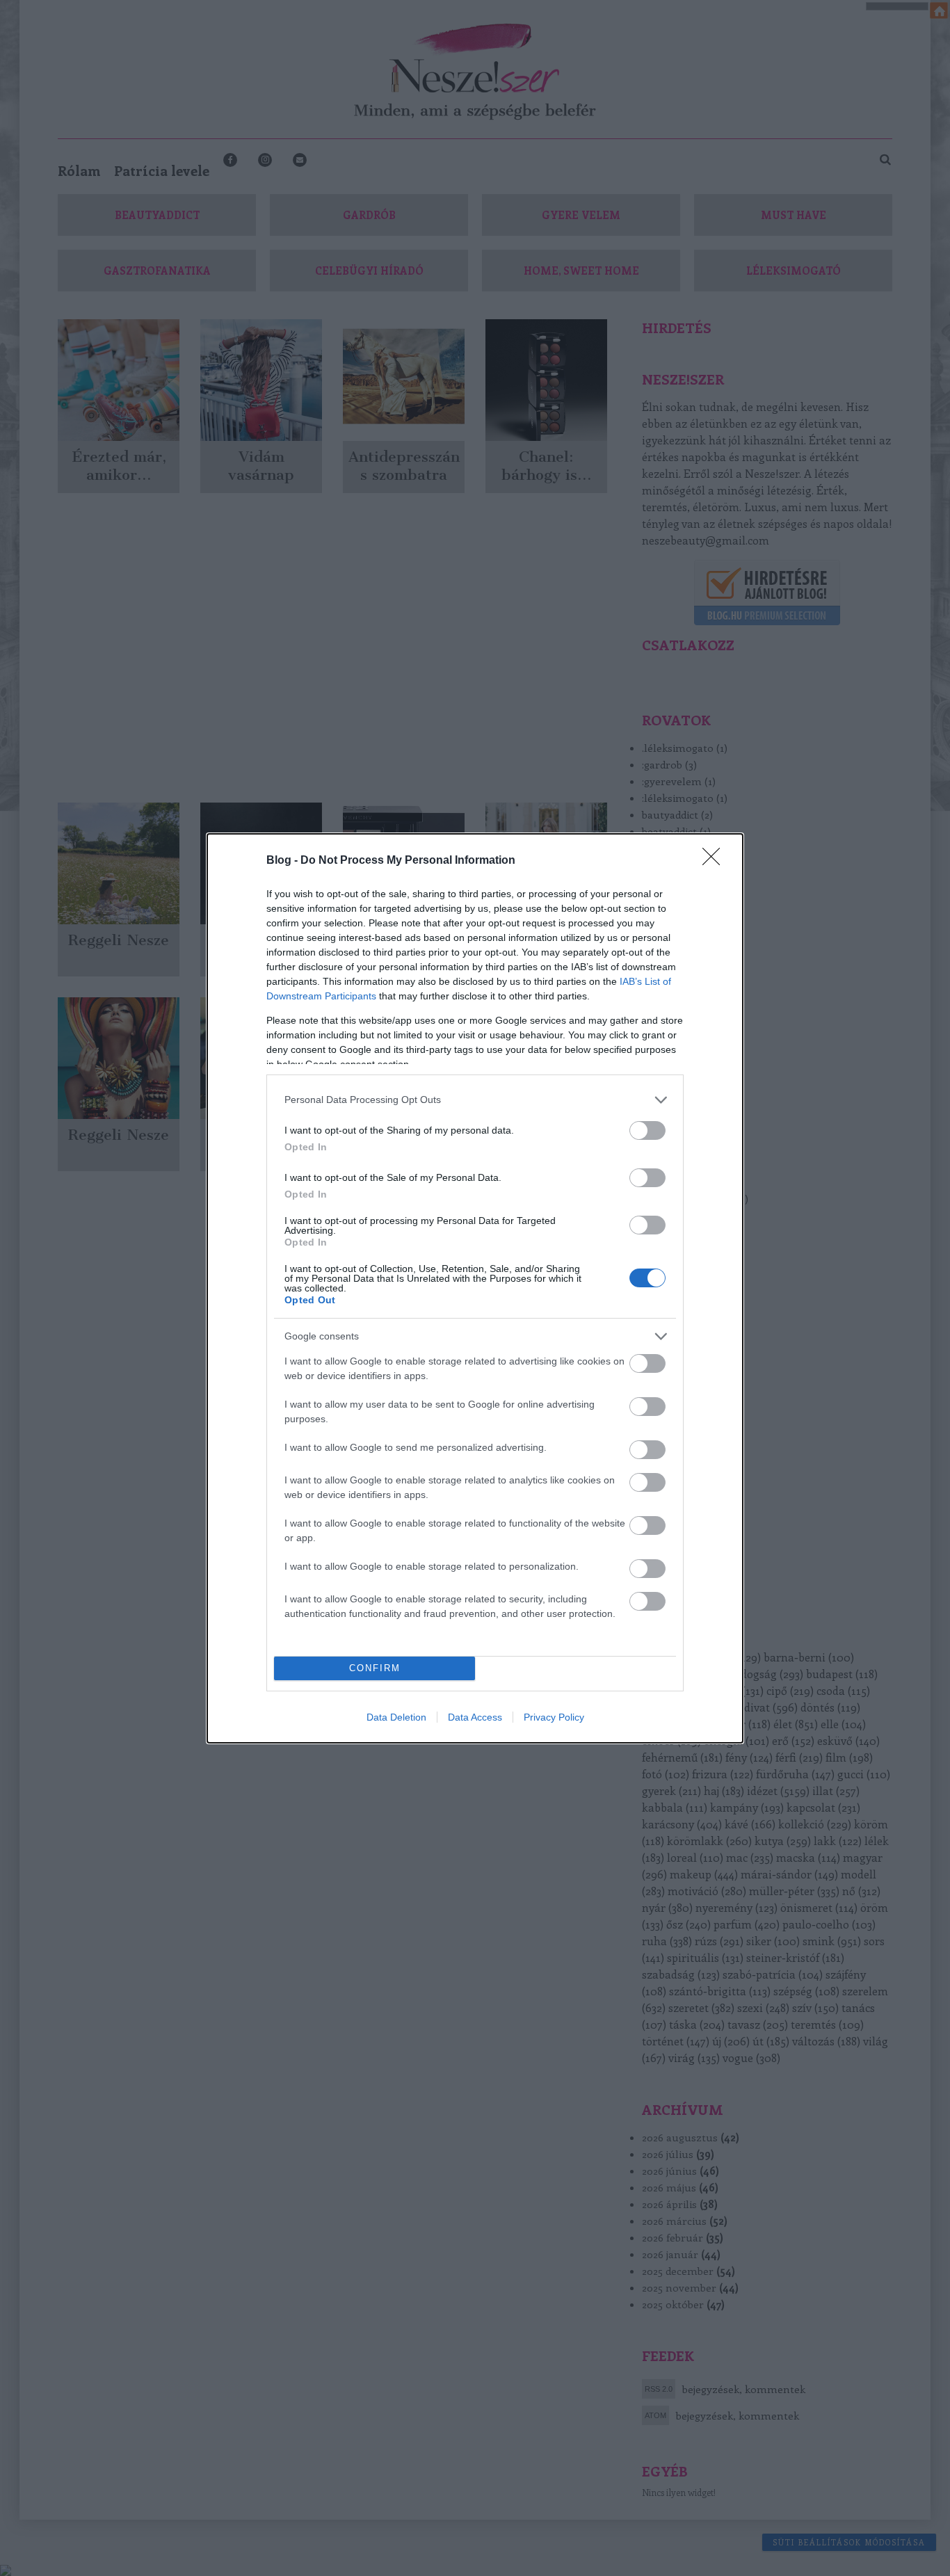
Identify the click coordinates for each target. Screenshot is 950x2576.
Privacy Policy (554, 1717)
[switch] (647, 1130)
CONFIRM (375, 1668)
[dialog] (475, 1288)
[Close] (716, 861)
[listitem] (475, 1100)
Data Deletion (396, 1717)
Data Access (475, 1717)
